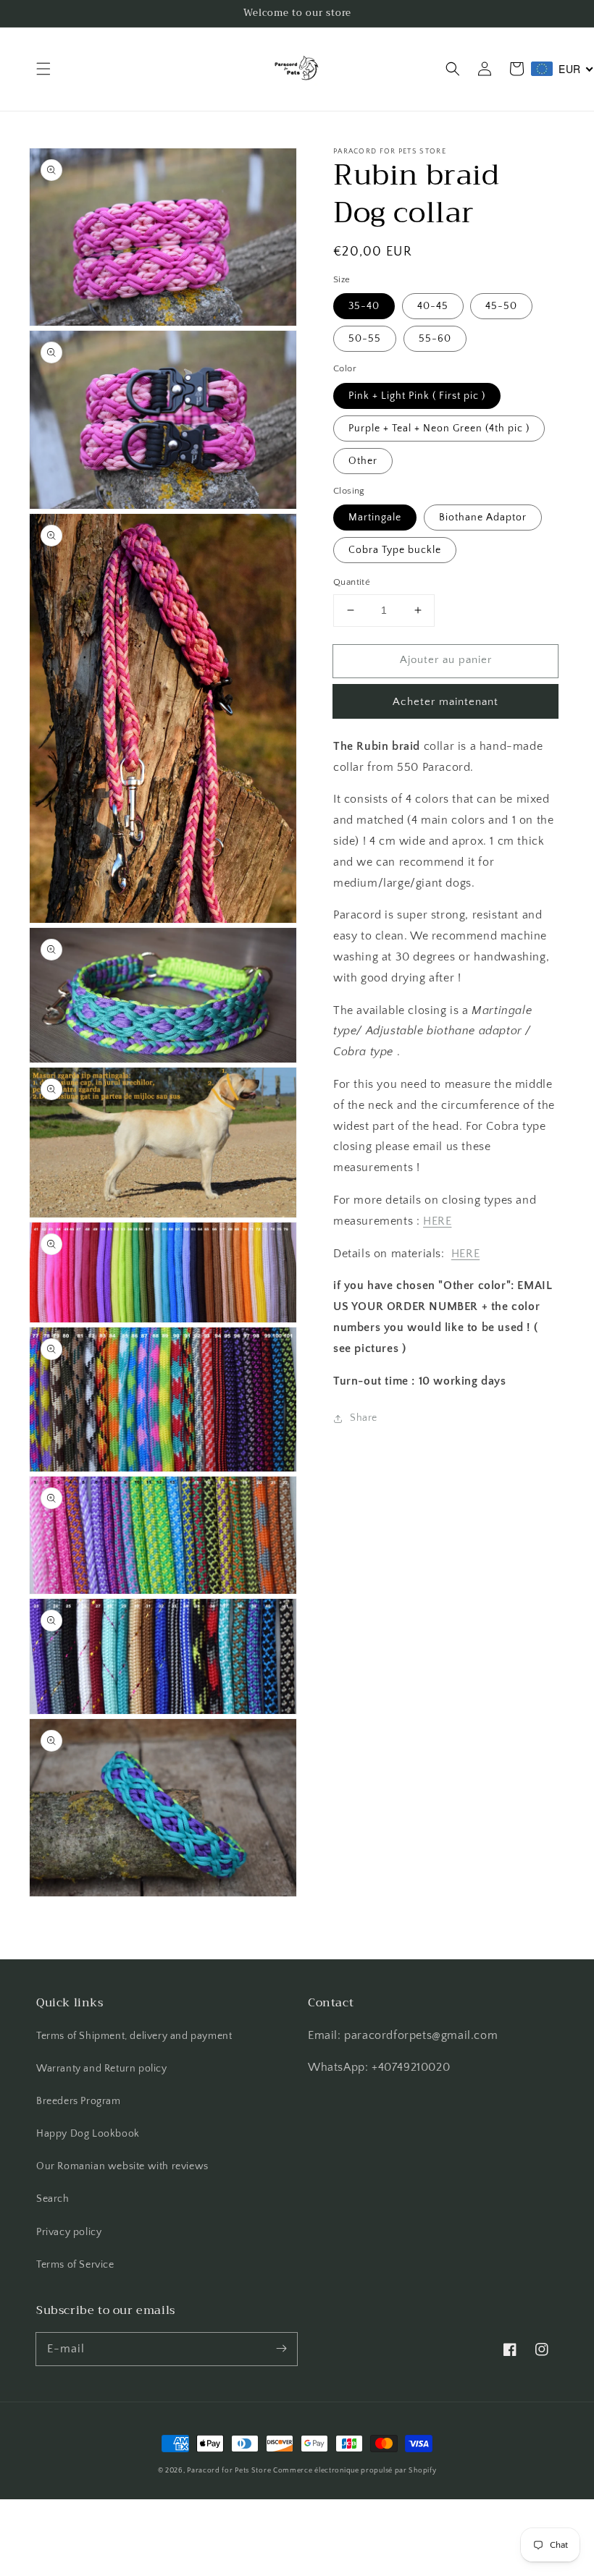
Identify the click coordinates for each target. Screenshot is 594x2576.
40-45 (433, 306)
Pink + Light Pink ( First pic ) (417, 396)
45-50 (501, 306)
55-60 (435, 339)
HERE (437, 1221)
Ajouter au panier (446, 660)
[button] (43, 69)
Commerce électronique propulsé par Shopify (355, 2471)
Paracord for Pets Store (230, 2471)
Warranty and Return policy (102, 2069)
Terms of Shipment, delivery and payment (134, 2036)
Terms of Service (75, 2265)
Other (363, 461)
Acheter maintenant (445, 702)
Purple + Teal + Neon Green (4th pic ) (439, 428)
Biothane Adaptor (483, 518)
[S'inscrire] (281, 2349)
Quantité (352, 582)
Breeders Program (79, 2101)
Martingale (375, 518)
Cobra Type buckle (395, 550)
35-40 (364, 306)
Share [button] (364, 1418)
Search (53, 2199)
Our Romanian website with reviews (122, 2166)
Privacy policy (69, 2232)
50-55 (365, 339)
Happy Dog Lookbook (88, 2134)
